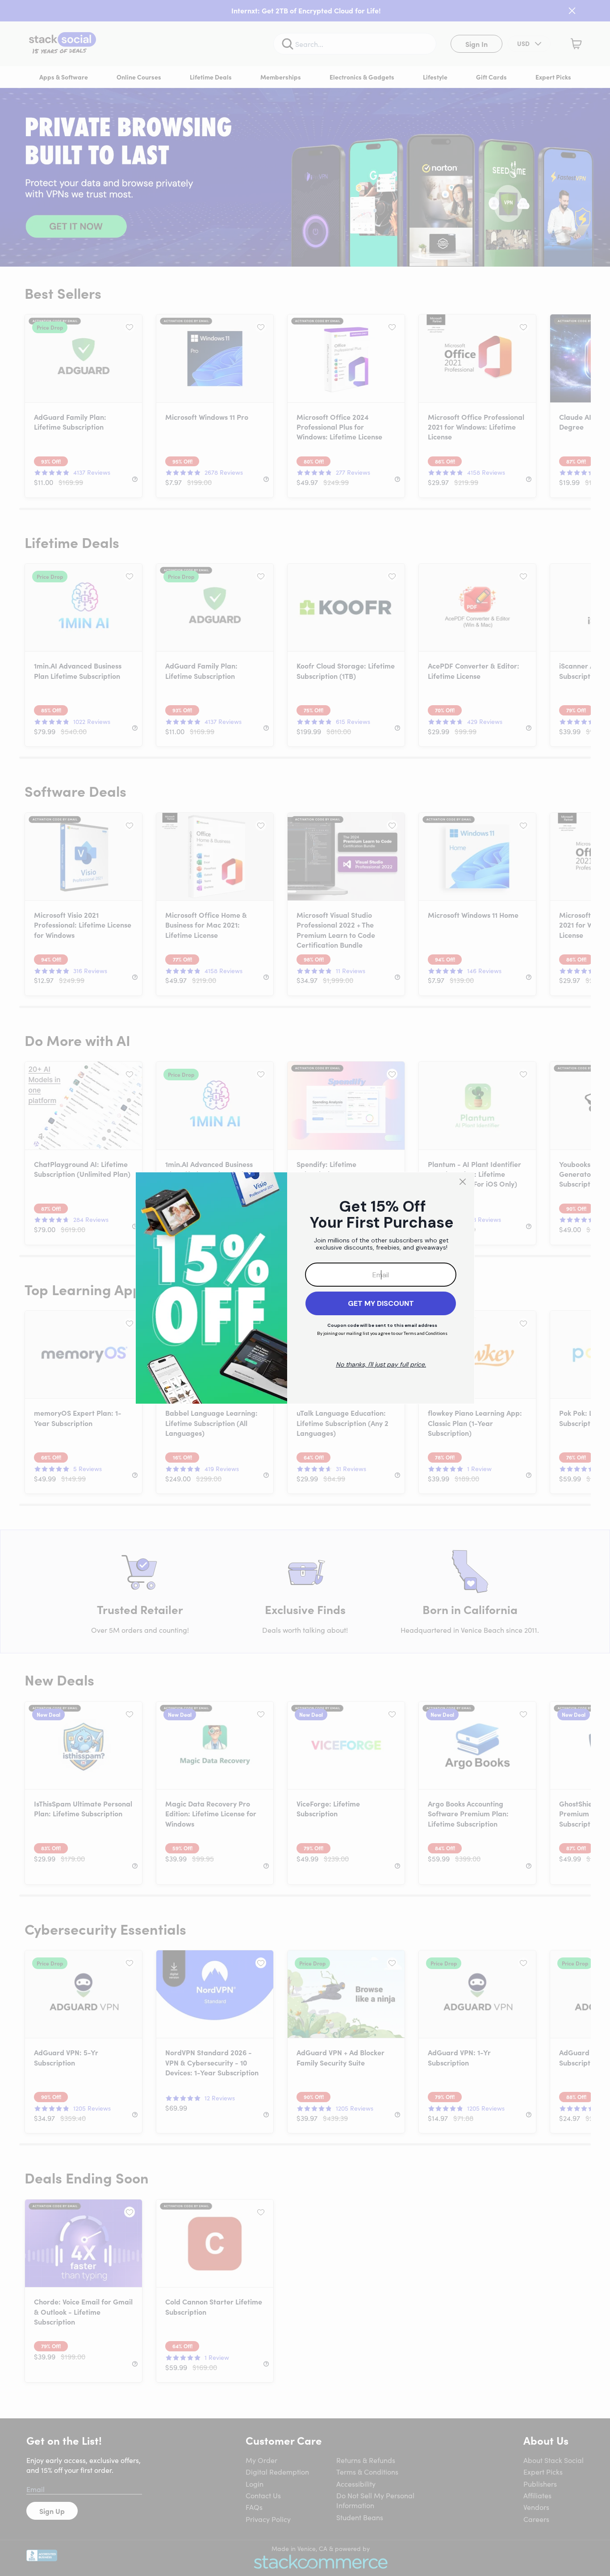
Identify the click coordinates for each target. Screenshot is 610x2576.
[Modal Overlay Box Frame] (305, 1288)
